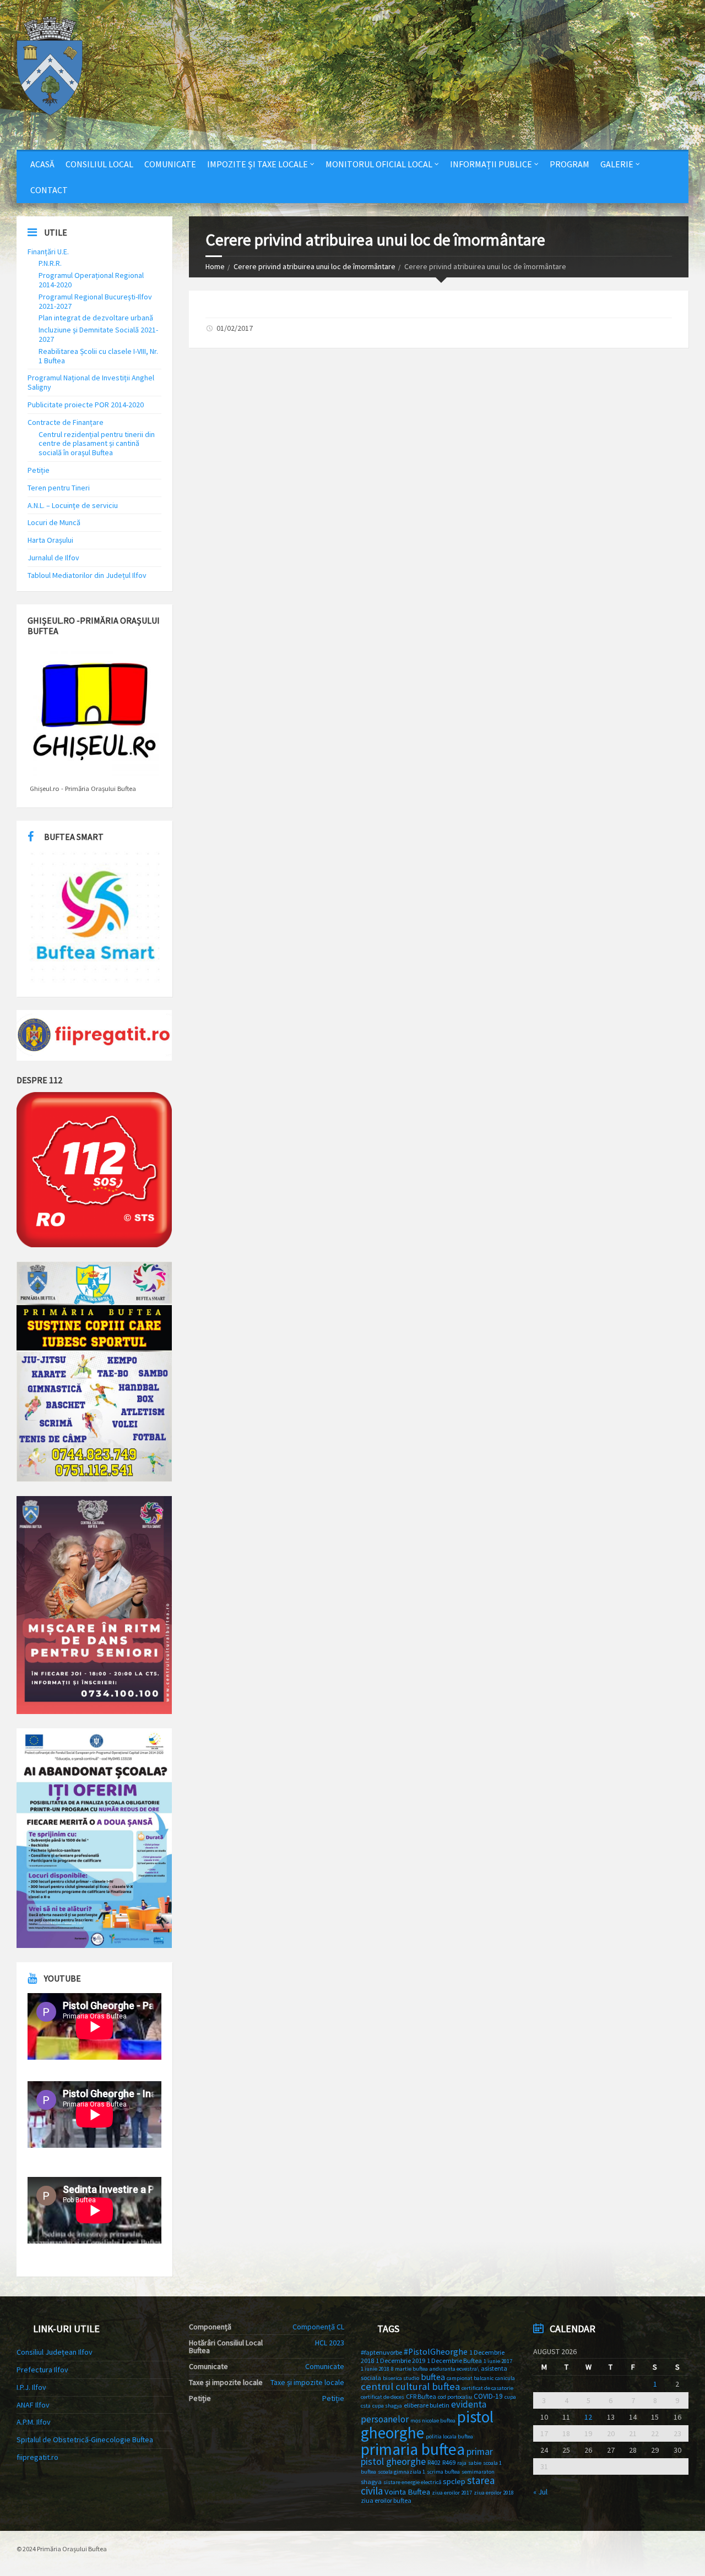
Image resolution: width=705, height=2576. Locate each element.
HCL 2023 (330, 2343)
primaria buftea (413, 2449)
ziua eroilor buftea (386, 2500)
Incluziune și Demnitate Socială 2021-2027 (98, 334)
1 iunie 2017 (498, 2361)
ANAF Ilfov (33, 2405)
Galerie (617, 164)
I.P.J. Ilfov (31, 2387)
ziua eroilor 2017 (452, 2493)
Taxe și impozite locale (307, 2382)
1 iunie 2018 (375, 2369)
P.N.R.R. (50, 263)
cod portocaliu (455, 2397)
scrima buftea (443, 2472)
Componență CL (318, 2327)
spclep (454, 2481)
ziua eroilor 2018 (494, 2493)
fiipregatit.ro (37, 2457)
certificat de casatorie (487, 2388)
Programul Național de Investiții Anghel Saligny (91, 382)
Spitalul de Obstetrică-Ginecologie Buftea (85, 2439)
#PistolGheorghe (436, 2352)
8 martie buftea (410, 2369)
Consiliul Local (99, 164)
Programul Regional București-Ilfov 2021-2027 (95, 301)
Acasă (42, 164)
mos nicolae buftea (433, 2421)
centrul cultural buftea (410, 2386)
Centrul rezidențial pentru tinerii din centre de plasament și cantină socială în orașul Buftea (97, 444)
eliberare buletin (427, 2405)
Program (570, 164)
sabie (475, 2463)
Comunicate (170, 164)
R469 (449, 2462)
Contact (49, 190)
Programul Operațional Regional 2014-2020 (91, 280)
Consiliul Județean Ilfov (55, 2352)
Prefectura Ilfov (42, 2370)
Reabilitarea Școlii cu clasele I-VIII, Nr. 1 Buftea (98, 356)
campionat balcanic (470, 2378)
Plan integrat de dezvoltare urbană (96, 318)
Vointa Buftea (407, 2492)
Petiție (39, 470)
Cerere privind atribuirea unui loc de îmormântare (314, 266)
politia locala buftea (449, 2436)
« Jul (540, 2492)
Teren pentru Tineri (59, 488)
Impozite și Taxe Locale (257, 164)
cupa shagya (387, 2406)
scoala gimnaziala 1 (402, 2472)
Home (215, 266)
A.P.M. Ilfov (34, 2422)
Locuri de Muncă (54, 522)
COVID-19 (488, 2396)
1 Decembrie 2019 (400, 2361)
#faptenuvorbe (381, 2352)
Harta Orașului (50, 540)
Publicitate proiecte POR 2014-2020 (86, 405)
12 (588, 2417)
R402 (434, 2462)
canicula (505, 2378)
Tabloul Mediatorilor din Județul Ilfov (87, 575)
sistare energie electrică (412, 2482)
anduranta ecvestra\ (454, 2369)
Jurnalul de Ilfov (53, 558)
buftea (433, 2377)
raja (462, 2463)
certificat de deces (383, 2397)
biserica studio (401, 2378)
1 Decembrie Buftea (454, 2361)
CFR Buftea (421, 2396)
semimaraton (478, 2472)
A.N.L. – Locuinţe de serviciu (73, 505)
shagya (371, 2482)
